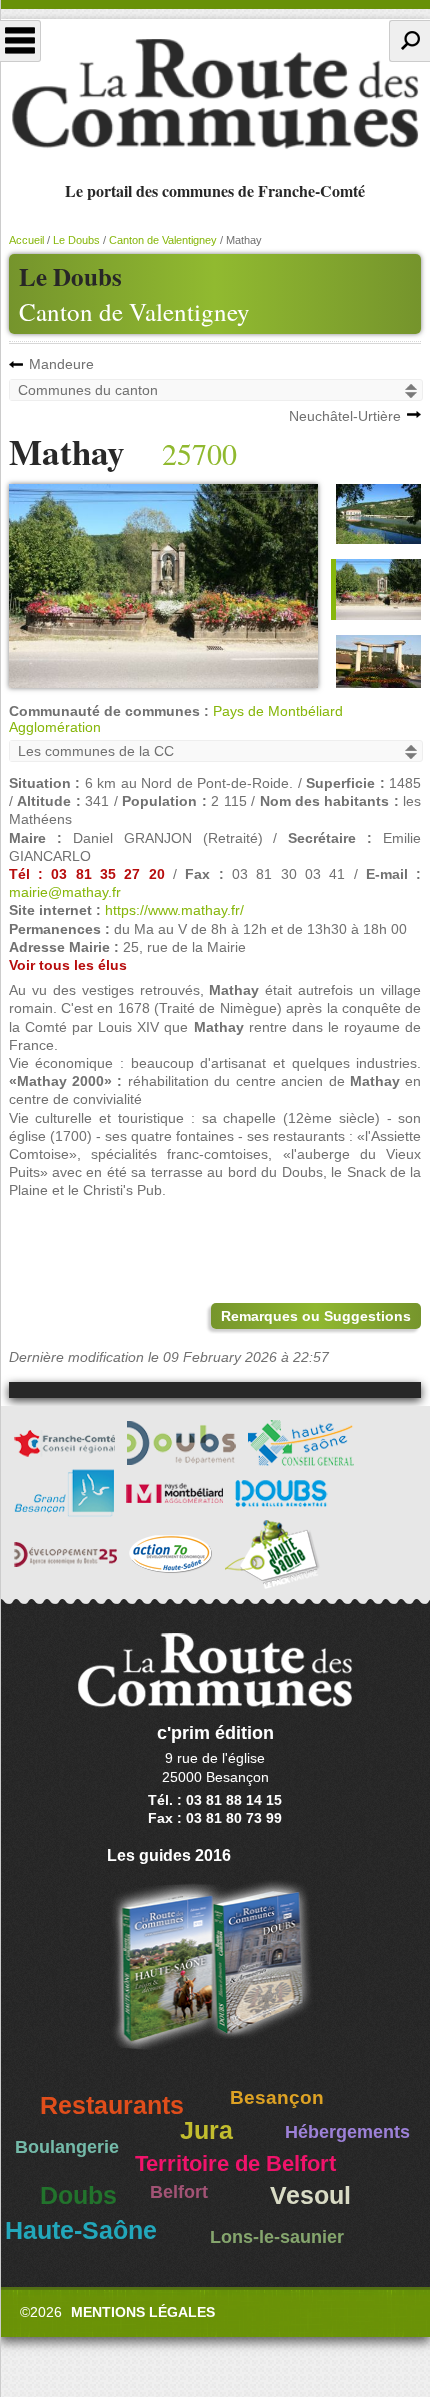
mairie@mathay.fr (65, 892)
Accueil (26, 240)
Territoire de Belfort (235, 2164)
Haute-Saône (81, 2230)
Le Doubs (76, 240)
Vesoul (310, 2195)
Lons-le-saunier (277, 2237)
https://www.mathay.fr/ (174, 910)
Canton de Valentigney (134, 311)
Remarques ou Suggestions (316, 1316)
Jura (206, 2130)
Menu (20, 41)
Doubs (78, 2195)
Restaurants (112, 2105)
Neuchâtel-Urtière (345, 416)
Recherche (409, 41)
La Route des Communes (215, 94)
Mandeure (61, 364)
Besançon (277, 2097)
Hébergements (347, 2132)
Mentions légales (143, 2312)
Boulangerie (67, 2147)
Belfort (179, 2192)
